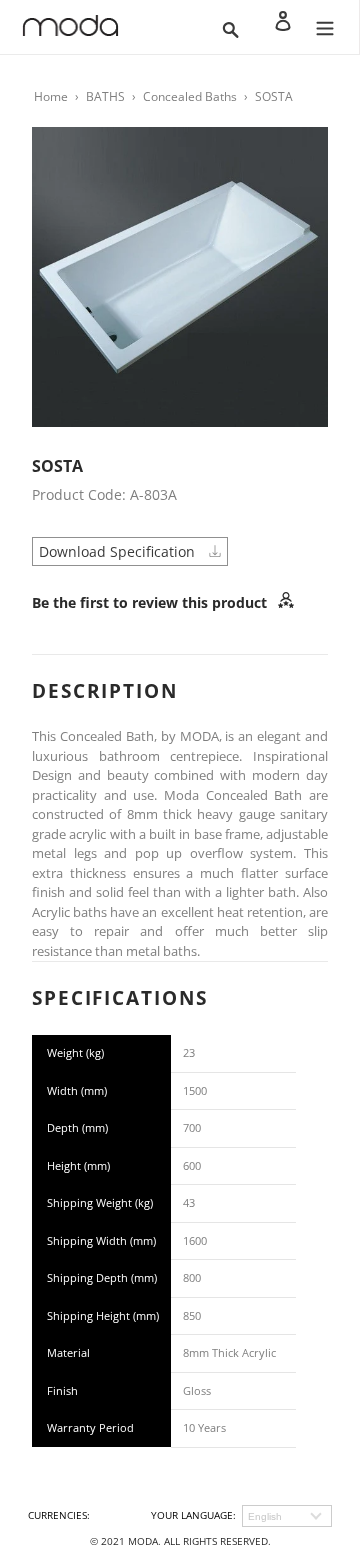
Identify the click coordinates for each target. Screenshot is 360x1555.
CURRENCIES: (59, 1515)
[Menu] (325, 27)
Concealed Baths (190, 96)
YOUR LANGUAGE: (193, 1515)
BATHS (105, 96)
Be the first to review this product (151, 602)
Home (51, 96)
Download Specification (119, 551)
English (265, 1516)
